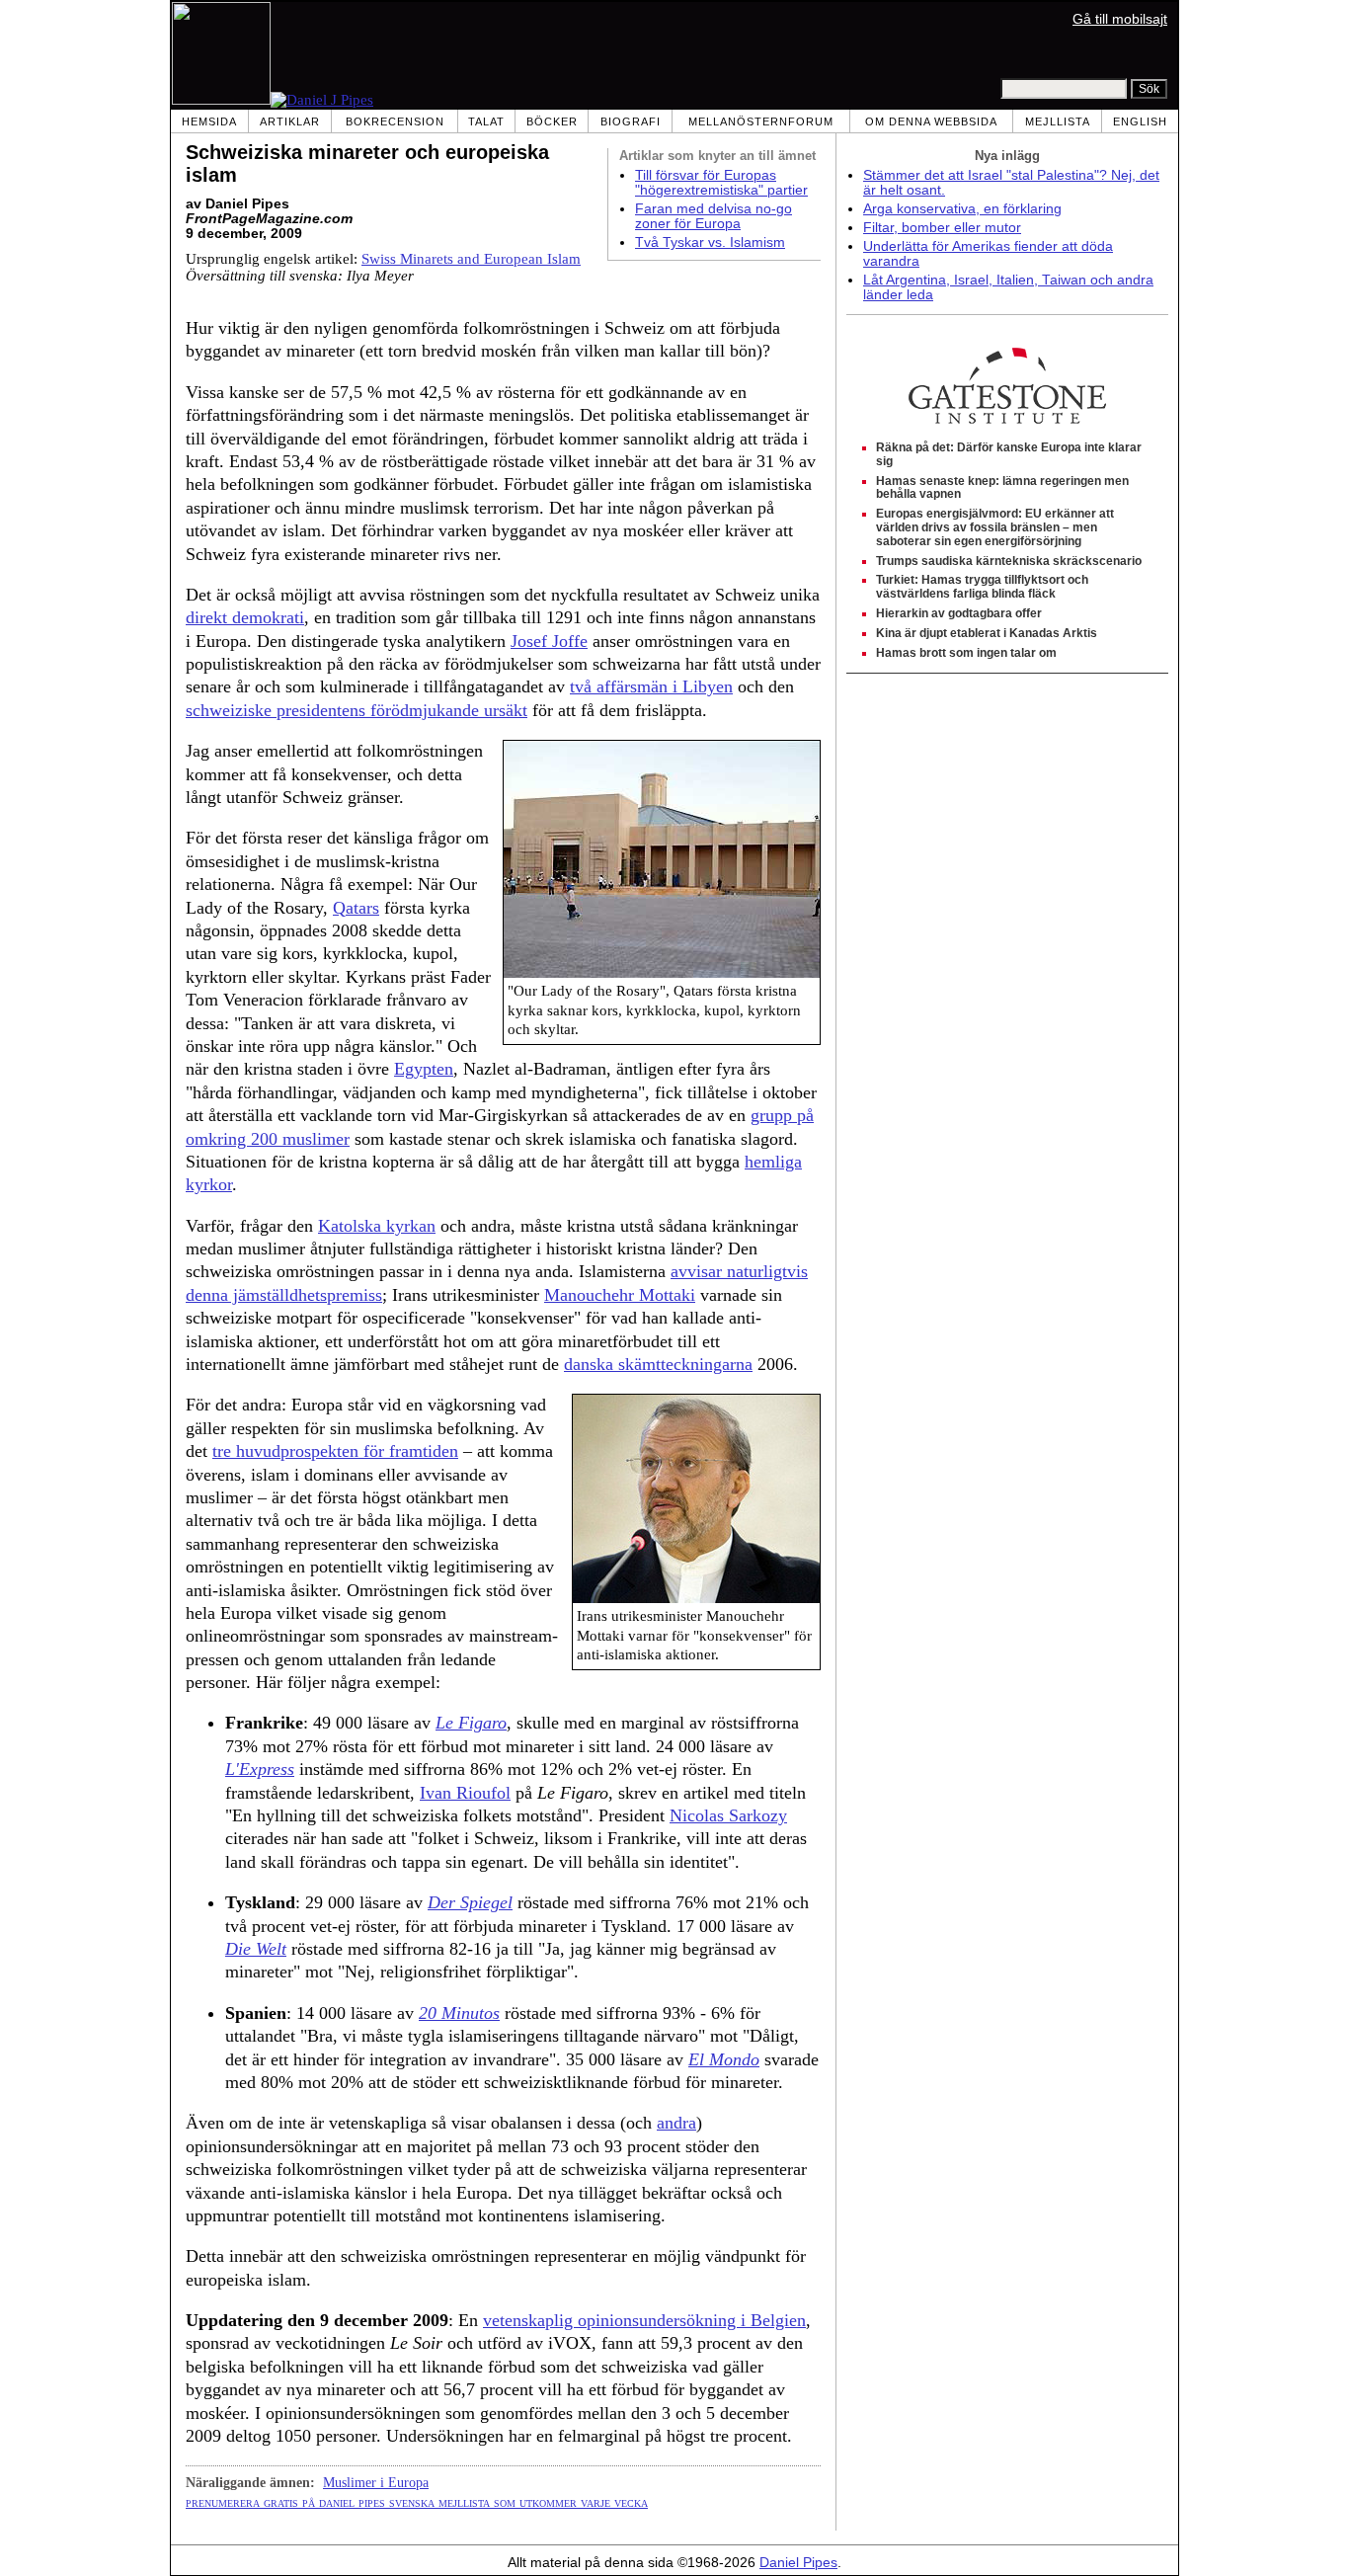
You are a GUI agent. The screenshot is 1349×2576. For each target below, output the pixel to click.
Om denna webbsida (931, 121)
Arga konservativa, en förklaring (962, 209)
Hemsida (209, 121)
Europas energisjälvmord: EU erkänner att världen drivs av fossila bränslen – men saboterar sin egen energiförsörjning (995, 527)
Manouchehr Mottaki (620, 1295)
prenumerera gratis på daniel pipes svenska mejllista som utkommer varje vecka (417, 2502)
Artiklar (290, 121)
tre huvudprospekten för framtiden (335, 1451)
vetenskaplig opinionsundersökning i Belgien (644, 2320)
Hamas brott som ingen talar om (966, 653)
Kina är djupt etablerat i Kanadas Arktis (987, 633)
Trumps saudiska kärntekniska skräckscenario (1009, 561)
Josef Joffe (549, 641)
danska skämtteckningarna (658, 1364)
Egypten (424, 1069)
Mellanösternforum (761, 121)
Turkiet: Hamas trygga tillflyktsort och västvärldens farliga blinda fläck (982, 587)
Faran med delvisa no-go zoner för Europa (714, 216)
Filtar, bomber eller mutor (942, 228)
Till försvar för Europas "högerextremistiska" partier (721, 183)
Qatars (356, 908)
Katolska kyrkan (377, 1226)
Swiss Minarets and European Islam (471, 259)
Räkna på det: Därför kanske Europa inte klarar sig (1009, 454)
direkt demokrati (245, 617)
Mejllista (1058, 121)
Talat (486, 121)
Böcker (552, 121)
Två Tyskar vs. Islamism (710, 242)
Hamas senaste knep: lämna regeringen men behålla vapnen (1002, 488)
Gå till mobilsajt (1120, 19)
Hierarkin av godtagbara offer (959, 613)
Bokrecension (395, 121)
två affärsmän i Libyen (651, 686)
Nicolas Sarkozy (728, 1815)
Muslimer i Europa (376, 2482)
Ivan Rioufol (465, 1793)
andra (676, 2123)
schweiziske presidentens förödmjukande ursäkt (357, 710)
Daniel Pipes (798, 2563)
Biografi (631, 121)
